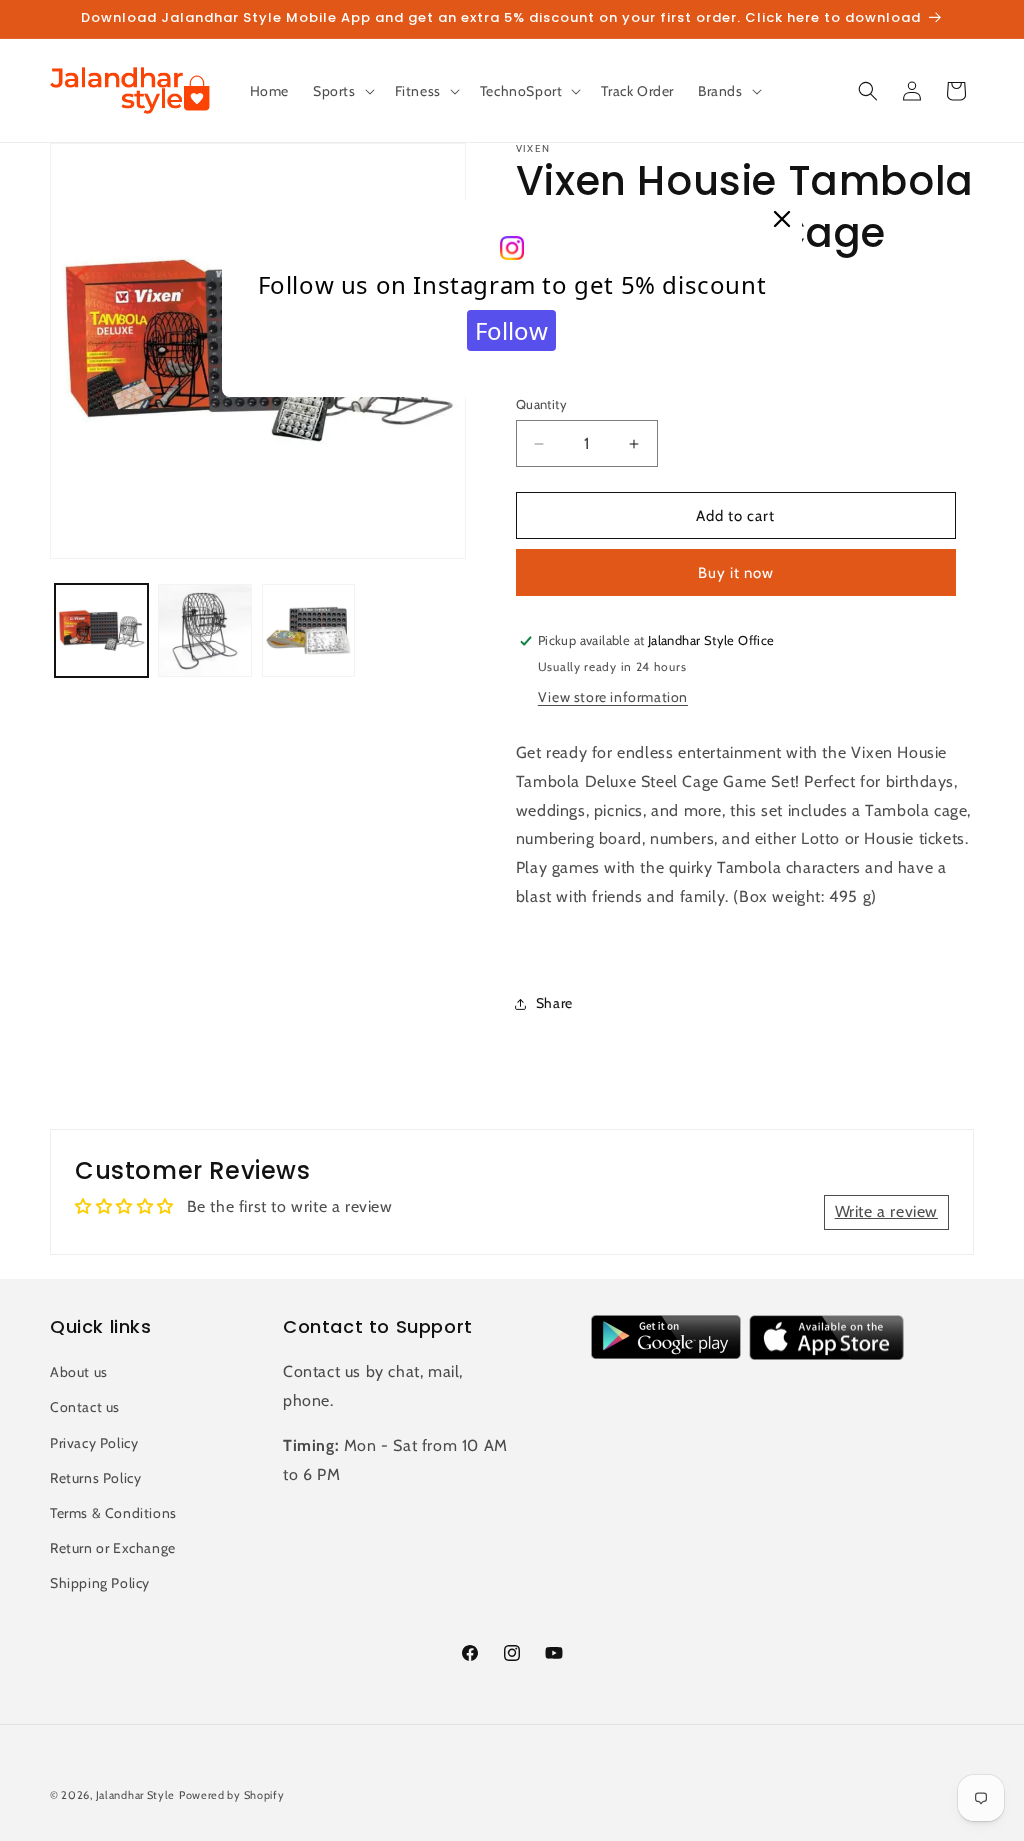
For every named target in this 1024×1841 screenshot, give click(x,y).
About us (79, 1372)
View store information (613, 697)
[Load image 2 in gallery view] (204, 630)
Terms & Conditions (113, 1513)
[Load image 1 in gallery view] (101, 630)
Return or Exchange (113, 1548)
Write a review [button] (886, 1211)
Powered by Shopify (232, 1795)
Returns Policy (95, 1478)
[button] (342, 91)
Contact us (85, 1407)
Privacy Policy (94, 1443)
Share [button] (554, 1003)
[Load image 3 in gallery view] (308, 630)
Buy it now (736, 573)
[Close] (782, 220)
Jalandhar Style (136, 1795)
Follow (511, 330)
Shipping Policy (100, 1583)
